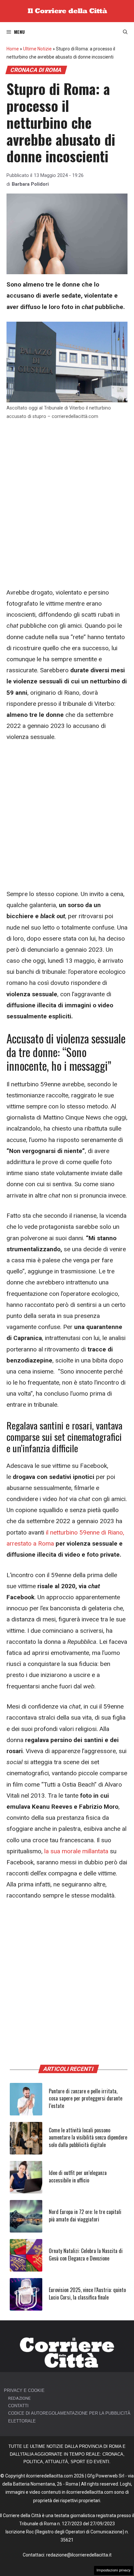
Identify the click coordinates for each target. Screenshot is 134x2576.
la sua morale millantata (76, 1851)
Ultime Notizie (37, 49)
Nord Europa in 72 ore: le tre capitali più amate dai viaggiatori (85, 2215)
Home (13, 49)
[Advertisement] (67, 497)
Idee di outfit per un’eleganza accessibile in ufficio (78, 2176)
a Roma (44, 1543)
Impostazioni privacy (114, 2570)
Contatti (18, 2406)
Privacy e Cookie (24, 2390)
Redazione (19, 2398)
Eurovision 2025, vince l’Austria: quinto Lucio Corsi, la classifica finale (87, 2293)
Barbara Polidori (30, 184)
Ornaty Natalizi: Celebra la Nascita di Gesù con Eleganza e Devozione (86, 2254)
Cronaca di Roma (36, 70)
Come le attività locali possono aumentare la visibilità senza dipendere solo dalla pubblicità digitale (88, 2137)
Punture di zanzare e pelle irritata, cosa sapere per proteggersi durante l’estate (86, 2098)
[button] (125, 32)
